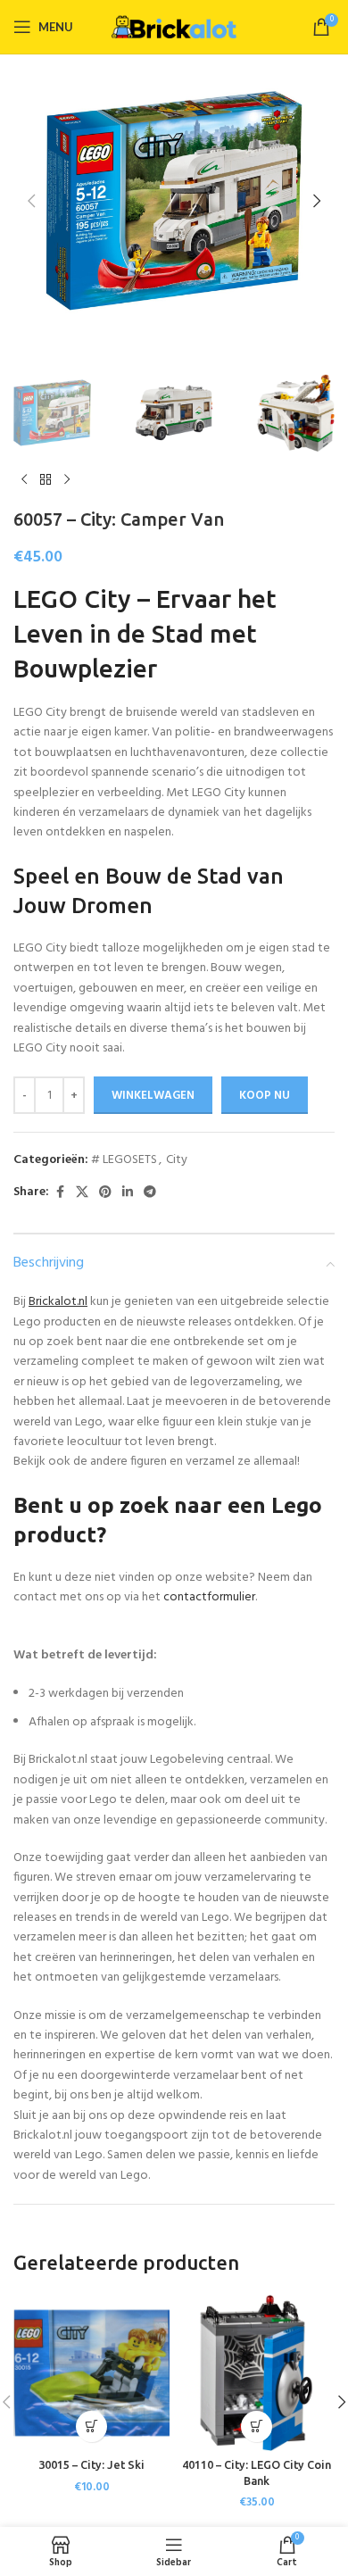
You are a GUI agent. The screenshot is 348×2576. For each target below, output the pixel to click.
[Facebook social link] (60, 1193)
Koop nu (265, 1096)
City (177, 1160)
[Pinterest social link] (105, 1193)
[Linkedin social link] (128, 1193)
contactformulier (209, 1597)
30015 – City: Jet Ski (91, 2464)
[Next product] (67, 480)
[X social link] (82, 1193)
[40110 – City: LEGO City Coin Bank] (257, 2373)
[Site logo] (174, 27)
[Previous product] (24, 480)
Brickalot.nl (58, 1302)
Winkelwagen (153, 1096)
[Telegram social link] (150, 1193)
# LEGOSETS (124, 1160)
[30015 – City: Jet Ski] (91, 2373)
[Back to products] (46, 480)
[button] (31, 201)
